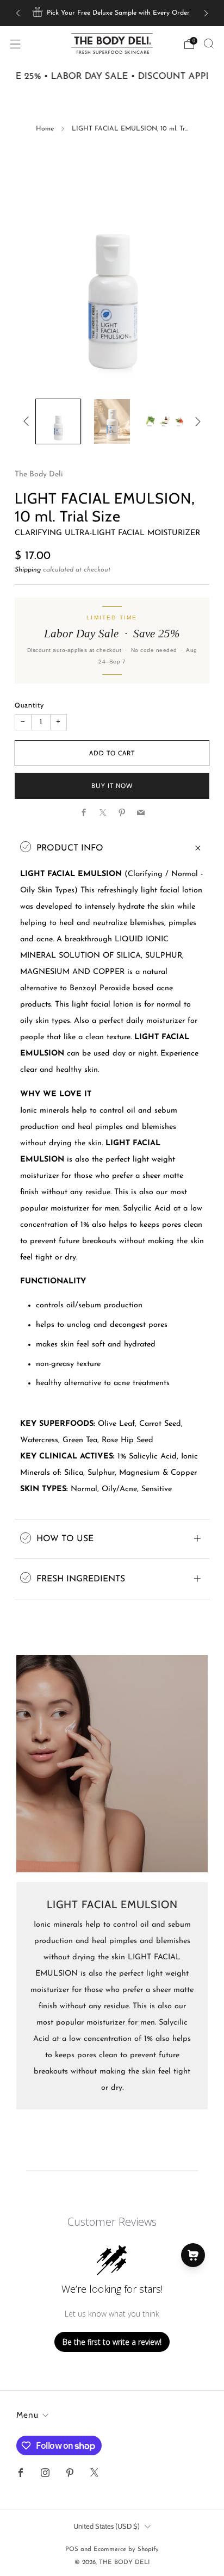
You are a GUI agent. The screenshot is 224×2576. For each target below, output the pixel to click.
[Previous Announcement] (18, 13)
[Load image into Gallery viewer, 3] (166, 422)
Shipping (28, 570)
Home (45, 129)
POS (72, 2549)
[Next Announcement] (206, 13)
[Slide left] (28, 422)
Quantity (29, 705)
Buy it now (112, 786)
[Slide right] (195, 422)
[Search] (209, 44)
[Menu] (15, 44)
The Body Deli (39, 474)
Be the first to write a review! (112, 2342)
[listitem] (112, 13)
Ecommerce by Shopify (126, 2549)
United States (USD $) (107, 2526)
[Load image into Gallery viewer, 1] (58, 422)
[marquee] (112, 77)
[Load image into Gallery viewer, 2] (112, 422)
